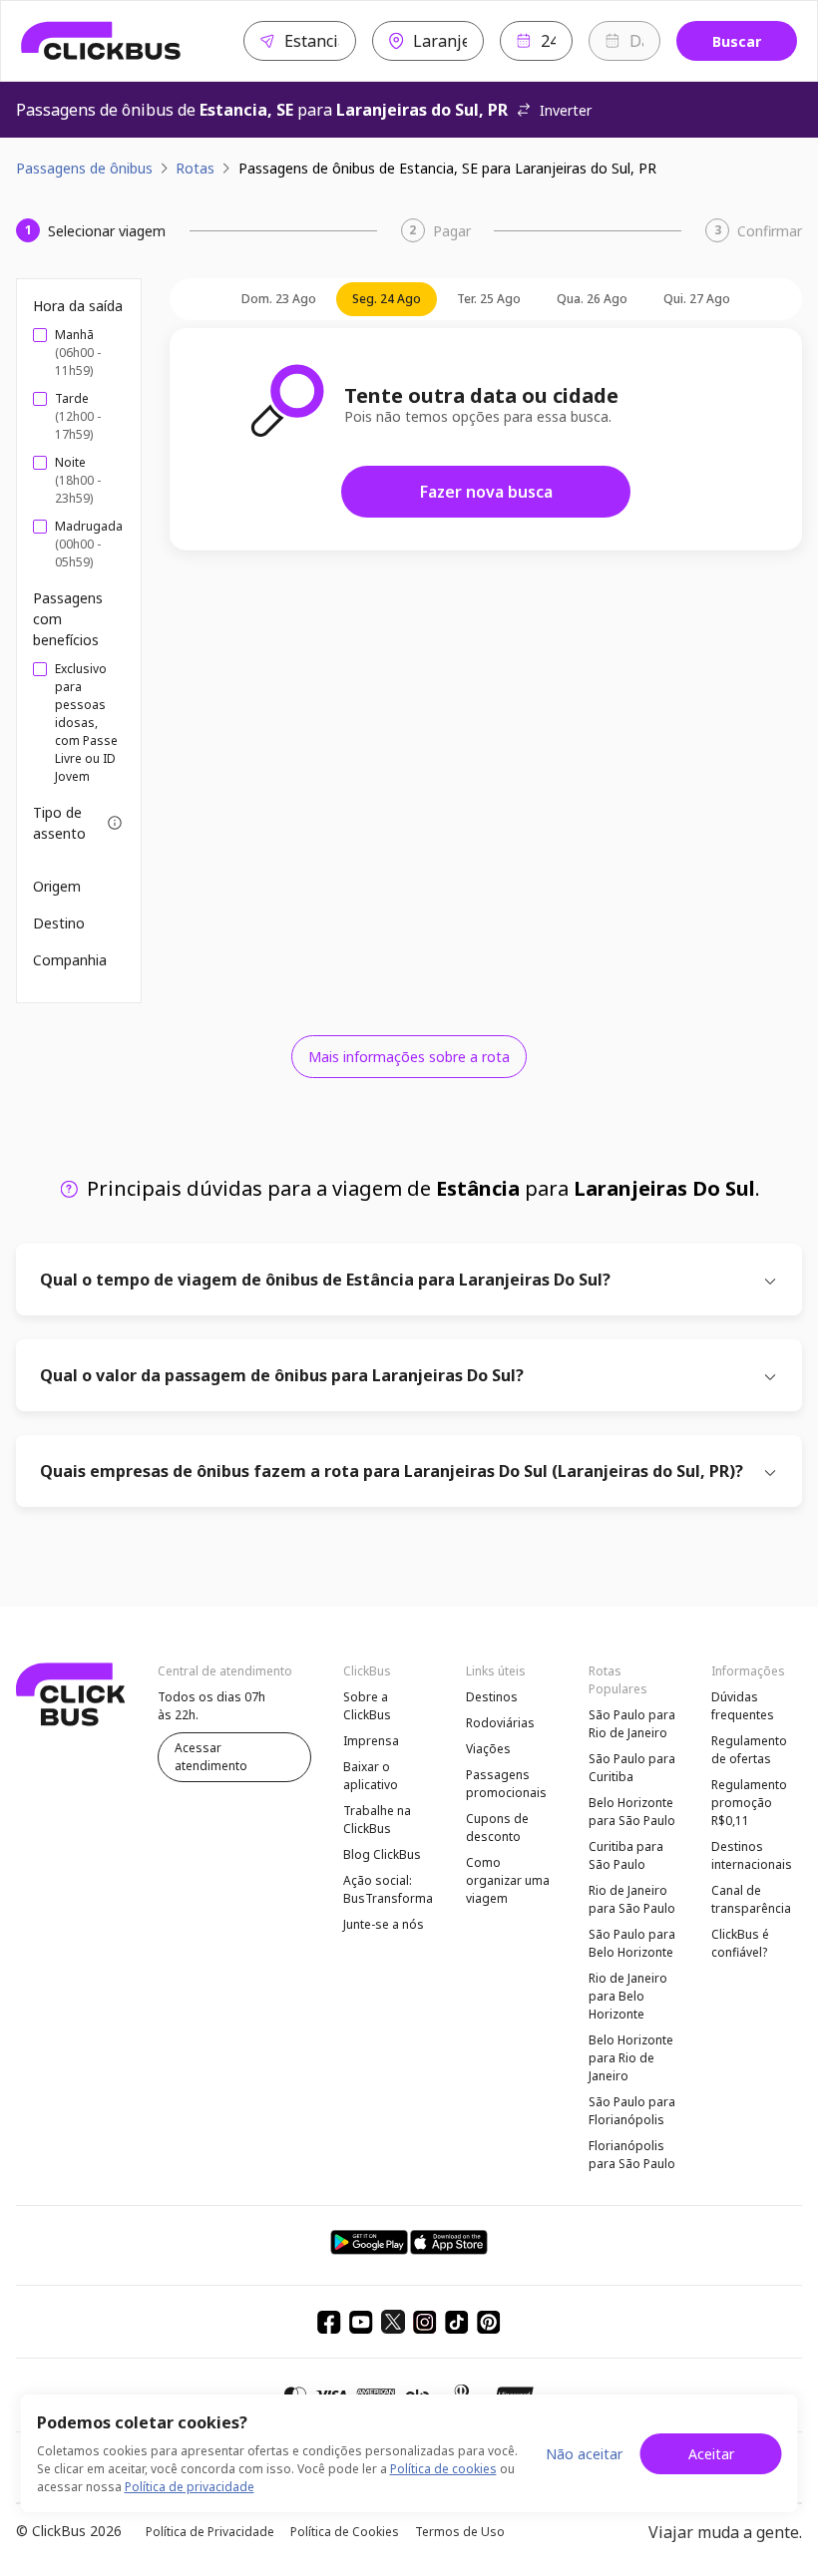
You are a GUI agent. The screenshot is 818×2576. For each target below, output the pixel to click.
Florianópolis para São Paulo (632, 2155)
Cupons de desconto (497, 1828)
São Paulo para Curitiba (632, 1768)
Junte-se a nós (384, 1924)
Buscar (737, 41)
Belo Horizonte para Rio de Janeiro (631, 2058)
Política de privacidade (190, 2487)
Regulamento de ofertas (749, 1750)
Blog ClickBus (382, 1854)
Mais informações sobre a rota (409, 1057)
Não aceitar (584, 2454)
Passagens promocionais (506, 1784)
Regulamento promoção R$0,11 (749, 1803)
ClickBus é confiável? (740, 1943)
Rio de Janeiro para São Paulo (632, 1899)
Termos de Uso (460, 2532)
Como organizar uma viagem (508, 1880)
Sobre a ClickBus (367, 1706)
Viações (488, 1749)
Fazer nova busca (486, 492)
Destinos (492, 1697)
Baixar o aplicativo (371, 1776)
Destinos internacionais (752, 1855)
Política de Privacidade (210, 2532)
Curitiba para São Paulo (626, 1855)
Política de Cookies (345, 2532)
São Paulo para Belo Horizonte (632, 1943)
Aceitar (711, 2454)
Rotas (195, 168)
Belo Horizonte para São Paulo (632, 1812)
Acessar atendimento (211, 1757)
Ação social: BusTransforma (388, 1889)
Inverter (566, 110)
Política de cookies (443, 2469)
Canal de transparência (751, 1899)
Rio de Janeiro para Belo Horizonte (628, 1996)
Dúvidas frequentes (743, 1706)
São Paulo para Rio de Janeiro (632, 1724)
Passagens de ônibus (84, 168)
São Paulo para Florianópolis (632, 2111)
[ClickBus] (101, 41)
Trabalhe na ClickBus (377, 1820)
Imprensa (371, 1741)
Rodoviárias (500, 1723)
